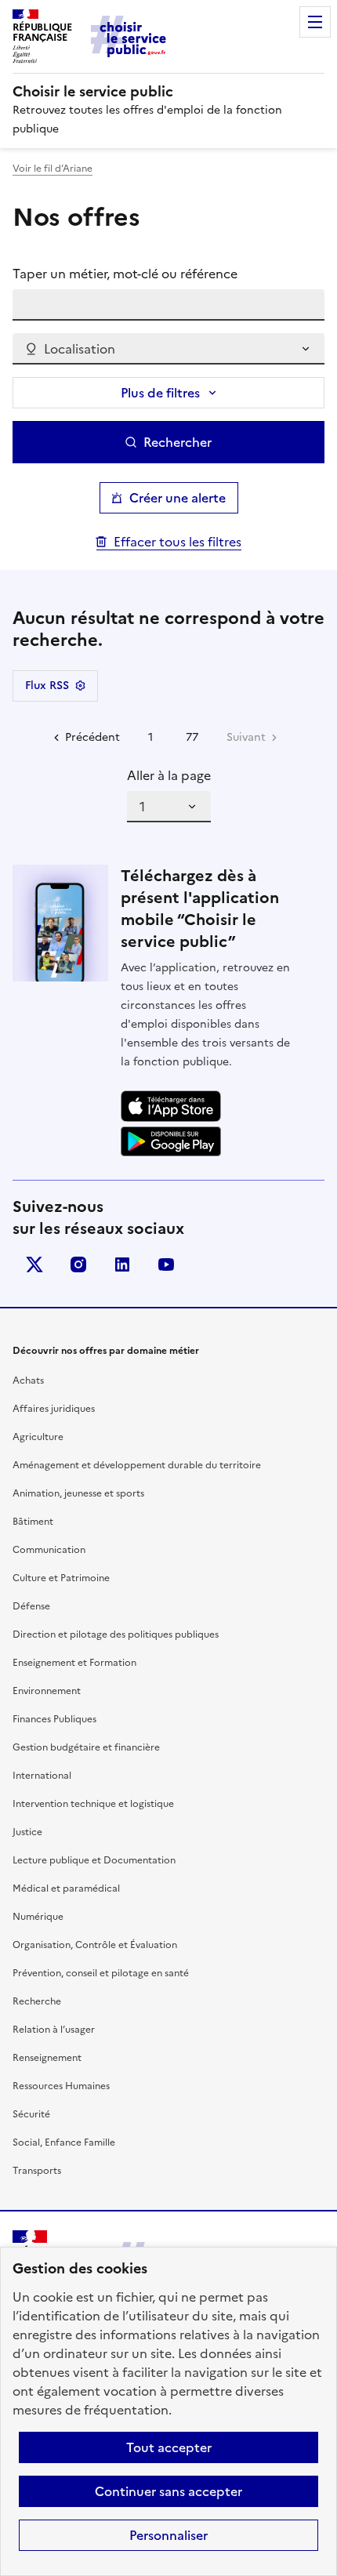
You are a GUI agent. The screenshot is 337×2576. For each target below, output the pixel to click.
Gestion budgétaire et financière (86, 1747)
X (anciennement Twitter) (34, 1264)
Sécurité (31, 2114)
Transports (37, 2171)
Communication (49, 1550)
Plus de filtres (160, 393)
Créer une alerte (178, 498)
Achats (28, 1381)
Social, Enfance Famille (64, 2142)
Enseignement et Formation (74, 1663)
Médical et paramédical (66, 1888)
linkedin (122, 1264)
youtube (166, 1264)
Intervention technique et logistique (93, 1804)
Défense (31, 1606)
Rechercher (178, 442)
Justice (27, 1832)
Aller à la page (169, 775)
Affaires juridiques (54, 1409)
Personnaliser (168, 2535)
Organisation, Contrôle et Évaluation (95, 1945)
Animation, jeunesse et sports (78, 1493)
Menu (315, 22)
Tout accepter (169, 2447)
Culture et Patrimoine (61, 1578)
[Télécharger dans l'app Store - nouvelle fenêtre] (171, 1107)
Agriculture (38, 1437)
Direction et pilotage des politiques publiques (116, 1634)
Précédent (92, 737)
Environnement (47, 1691)
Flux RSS (47, 686)
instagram (78, 1264)
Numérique (38, 1917)
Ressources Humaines (61, 2086)
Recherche (37, 2001)
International (42, 1776)
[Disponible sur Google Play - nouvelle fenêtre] (171, 1141)
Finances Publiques (54, 1719)
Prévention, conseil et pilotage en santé (101, 1973)
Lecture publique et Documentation (94, 1860)
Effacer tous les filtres (178, 542)
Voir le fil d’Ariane (53, 169)
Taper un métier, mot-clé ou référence (125, 274)
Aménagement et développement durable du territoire (137, 1465)
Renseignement (47, 2058)
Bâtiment (33, 1522)
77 (192, 737)
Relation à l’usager (54, 2030)
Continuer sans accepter (168, 2491)
